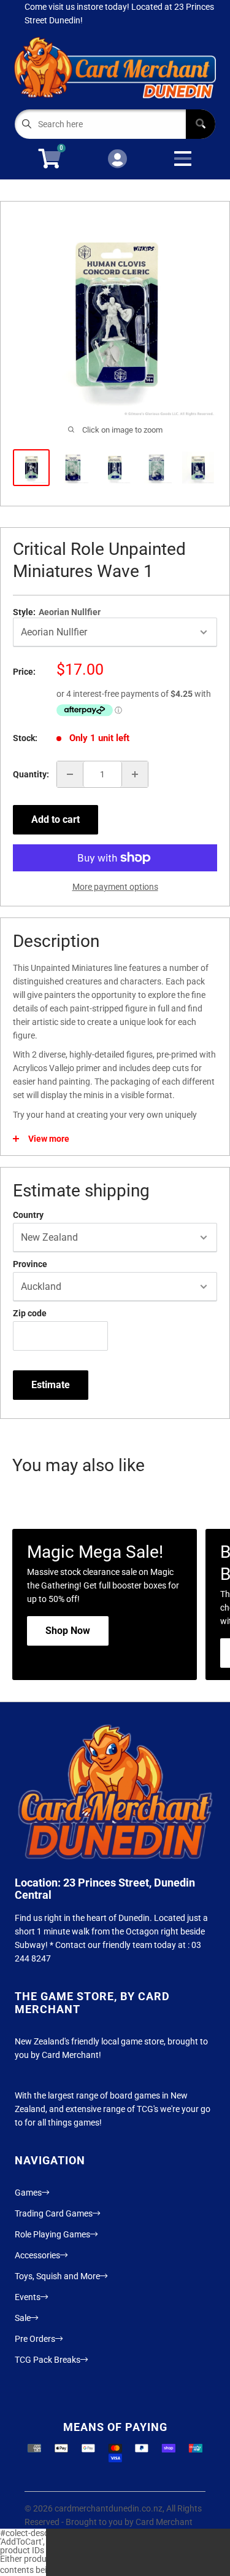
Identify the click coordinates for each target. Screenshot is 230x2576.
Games (28, 2193)
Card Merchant (164, 2522)
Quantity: (31, 774)
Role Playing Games (52, 2234)
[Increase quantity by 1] (135, 774)
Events (28, 2297)
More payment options (115, 887)
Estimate (51, 1385)
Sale (23, 2318)
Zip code (30, 1313)
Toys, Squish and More (57, 2276)
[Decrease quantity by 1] (70, 774)
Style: (57, 612)
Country (28, 1215)
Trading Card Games (54, 2213)
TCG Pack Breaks (48, 2360)
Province (30, 1264)
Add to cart (56, 819)
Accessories (37, 2255)
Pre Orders (35, 2339)
